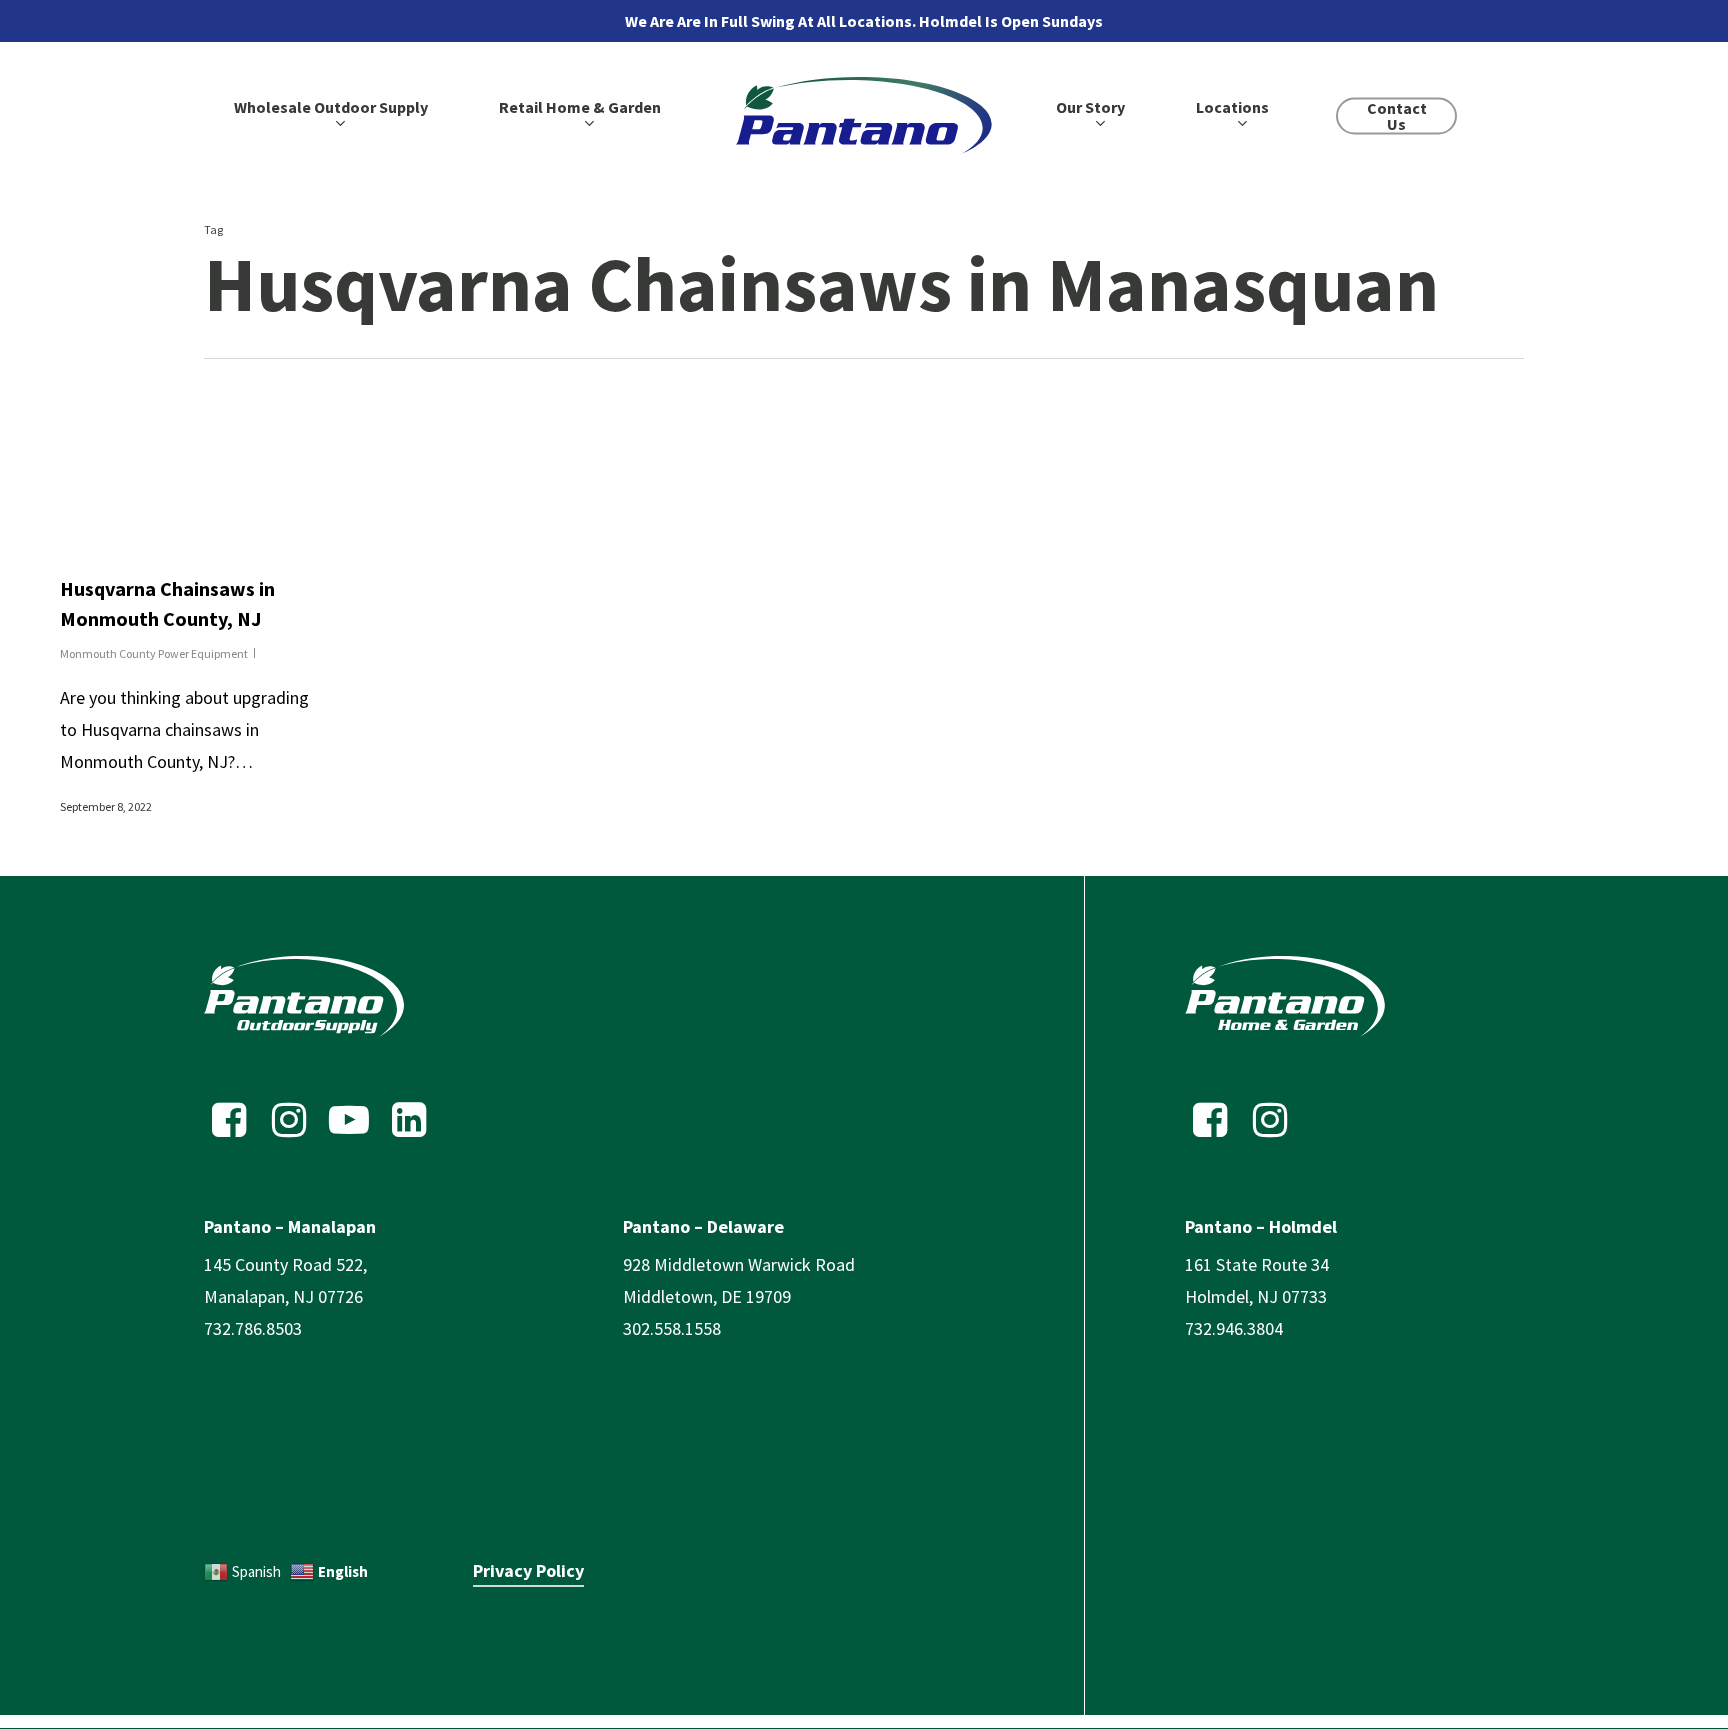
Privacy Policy (528, 1570)
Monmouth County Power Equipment (154, 653)
